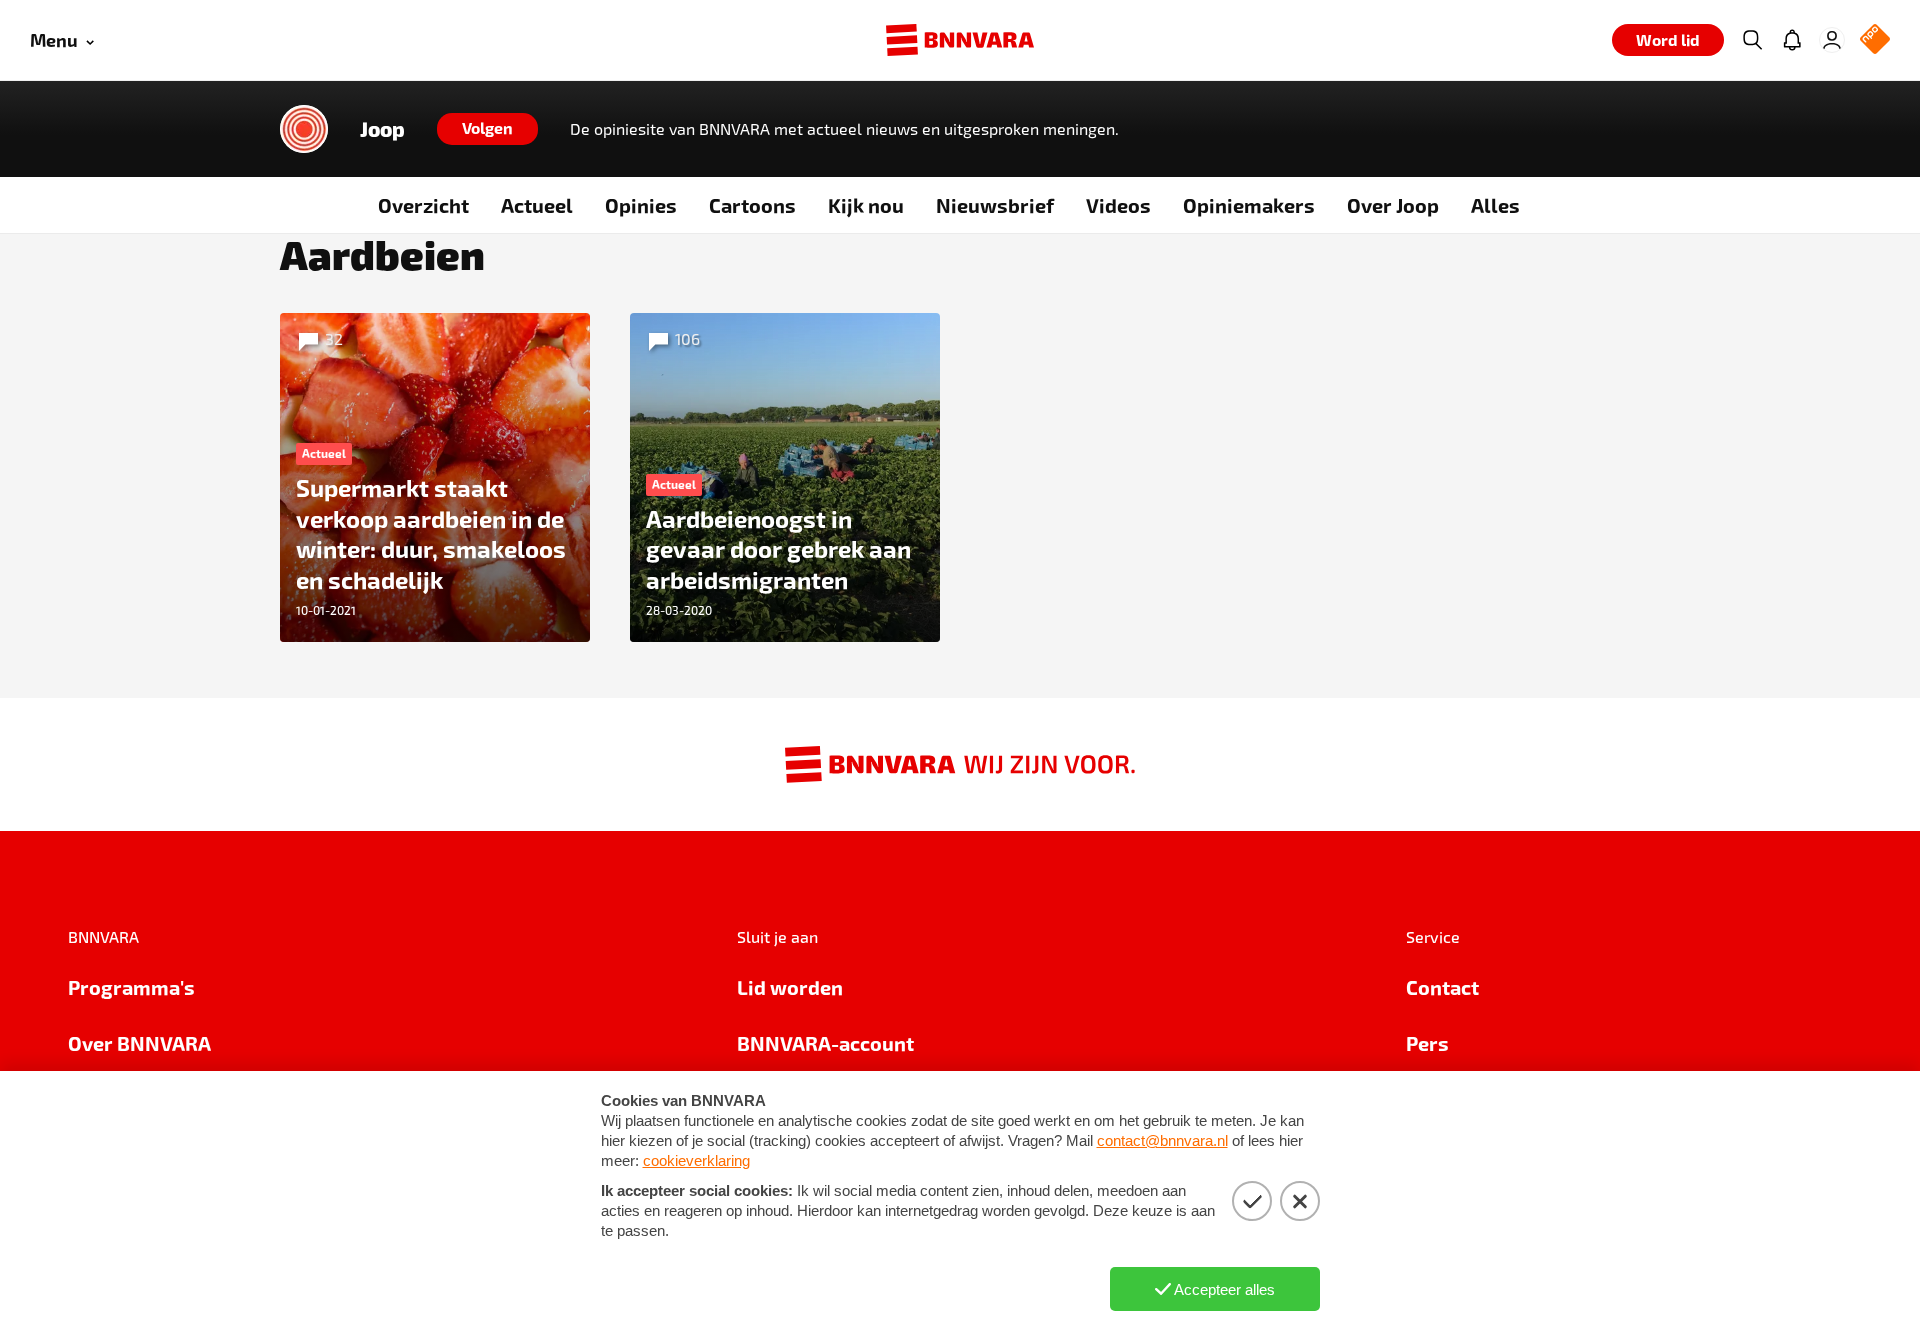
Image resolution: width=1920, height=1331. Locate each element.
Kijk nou (866, 205)
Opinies (641, 205)
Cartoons (752, 205)
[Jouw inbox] (1792, 40)
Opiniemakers (1249, 205)
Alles (1495, 205)
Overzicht (423, 205)
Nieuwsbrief (995, 205)
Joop (382, 129)
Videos (1118, 205)
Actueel (537, 205)
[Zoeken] (1752, 40)
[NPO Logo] (1875, 40)
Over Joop (1393, 205)
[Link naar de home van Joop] (304, 129)
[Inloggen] (1832, 40)
